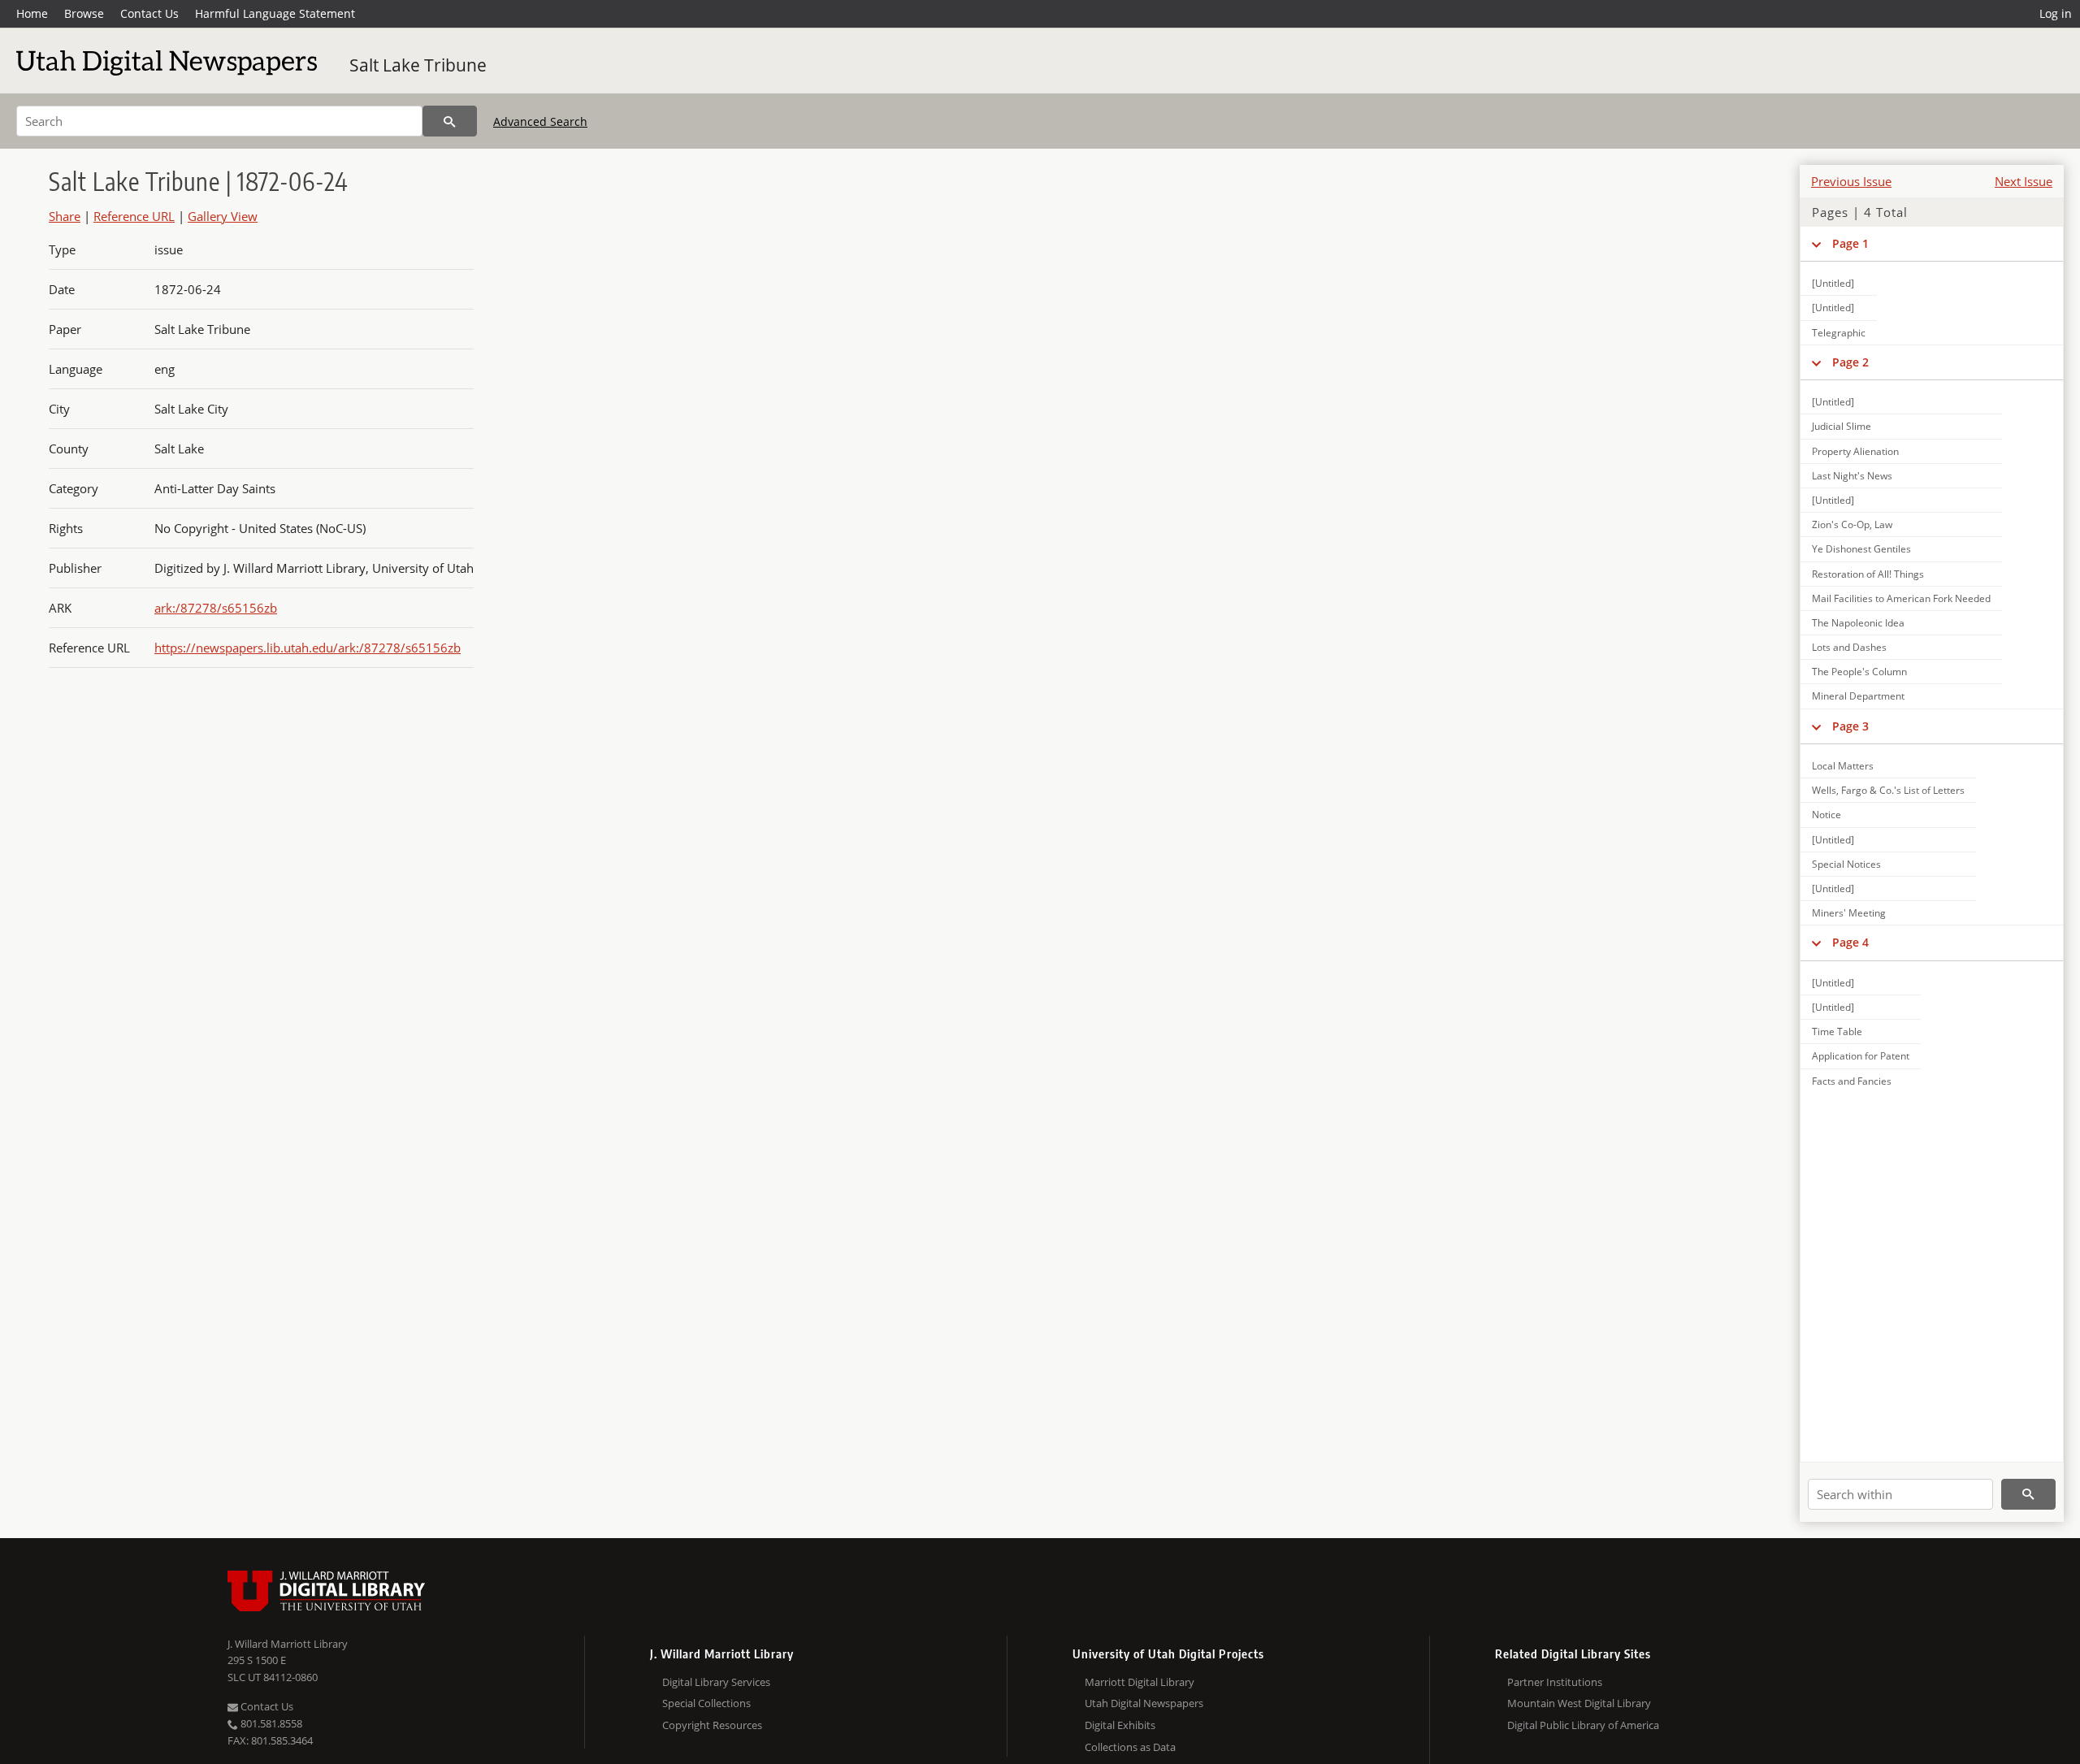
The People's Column (1859, 672)
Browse (84, 13)
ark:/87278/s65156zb (216, 608)
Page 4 (1850, 942)
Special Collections (706, 1703)
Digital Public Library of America (1583, 1725)
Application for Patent (1861, 1056)
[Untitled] (1833, 283)
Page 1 (1850, 243)
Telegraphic (1839, 333)
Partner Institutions (1555, 1682)
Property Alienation (1855, 451)
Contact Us (149, 13)
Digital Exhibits (1120, 1725)
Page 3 (1850, 726)
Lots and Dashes (1849, 647)
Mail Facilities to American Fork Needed (1901, 598)
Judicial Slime (1842, 426)
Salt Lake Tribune (418, 65)
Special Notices (1846, 864)
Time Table (1837, 1032)
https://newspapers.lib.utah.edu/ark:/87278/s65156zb (308, 648)
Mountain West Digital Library (1579, 1703)
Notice (1826, 815)
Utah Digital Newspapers (1144, 1703)
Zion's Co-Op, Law (1852, 524)
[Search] (450, 121)
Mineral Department (1858, 696)
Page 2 (1850, 362)
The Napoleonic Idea (1858, 623)
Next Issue (2024, 181)
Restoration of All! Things (1868, 574)
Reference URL (134, 216)
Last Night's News (1852, 476)
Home (32, 13)
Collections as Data (1130, 1747)
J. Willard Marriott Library (288, 1644)
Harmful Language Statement (275, 13)
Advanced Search (540, 121)
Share (65, 216)
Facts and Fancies (1852, 1081)
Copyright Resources (712, 1725)
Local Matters (1843, 766)
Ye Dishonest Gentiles (1861, 549)
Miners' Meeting (1849, 913)
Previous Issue (1851, 181)
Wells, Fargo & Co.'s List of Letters (1888, 790)
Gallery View (223, 216)
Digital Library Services (716, 1682)
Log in (2056, 13)
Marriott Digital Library (1140, 1682)
